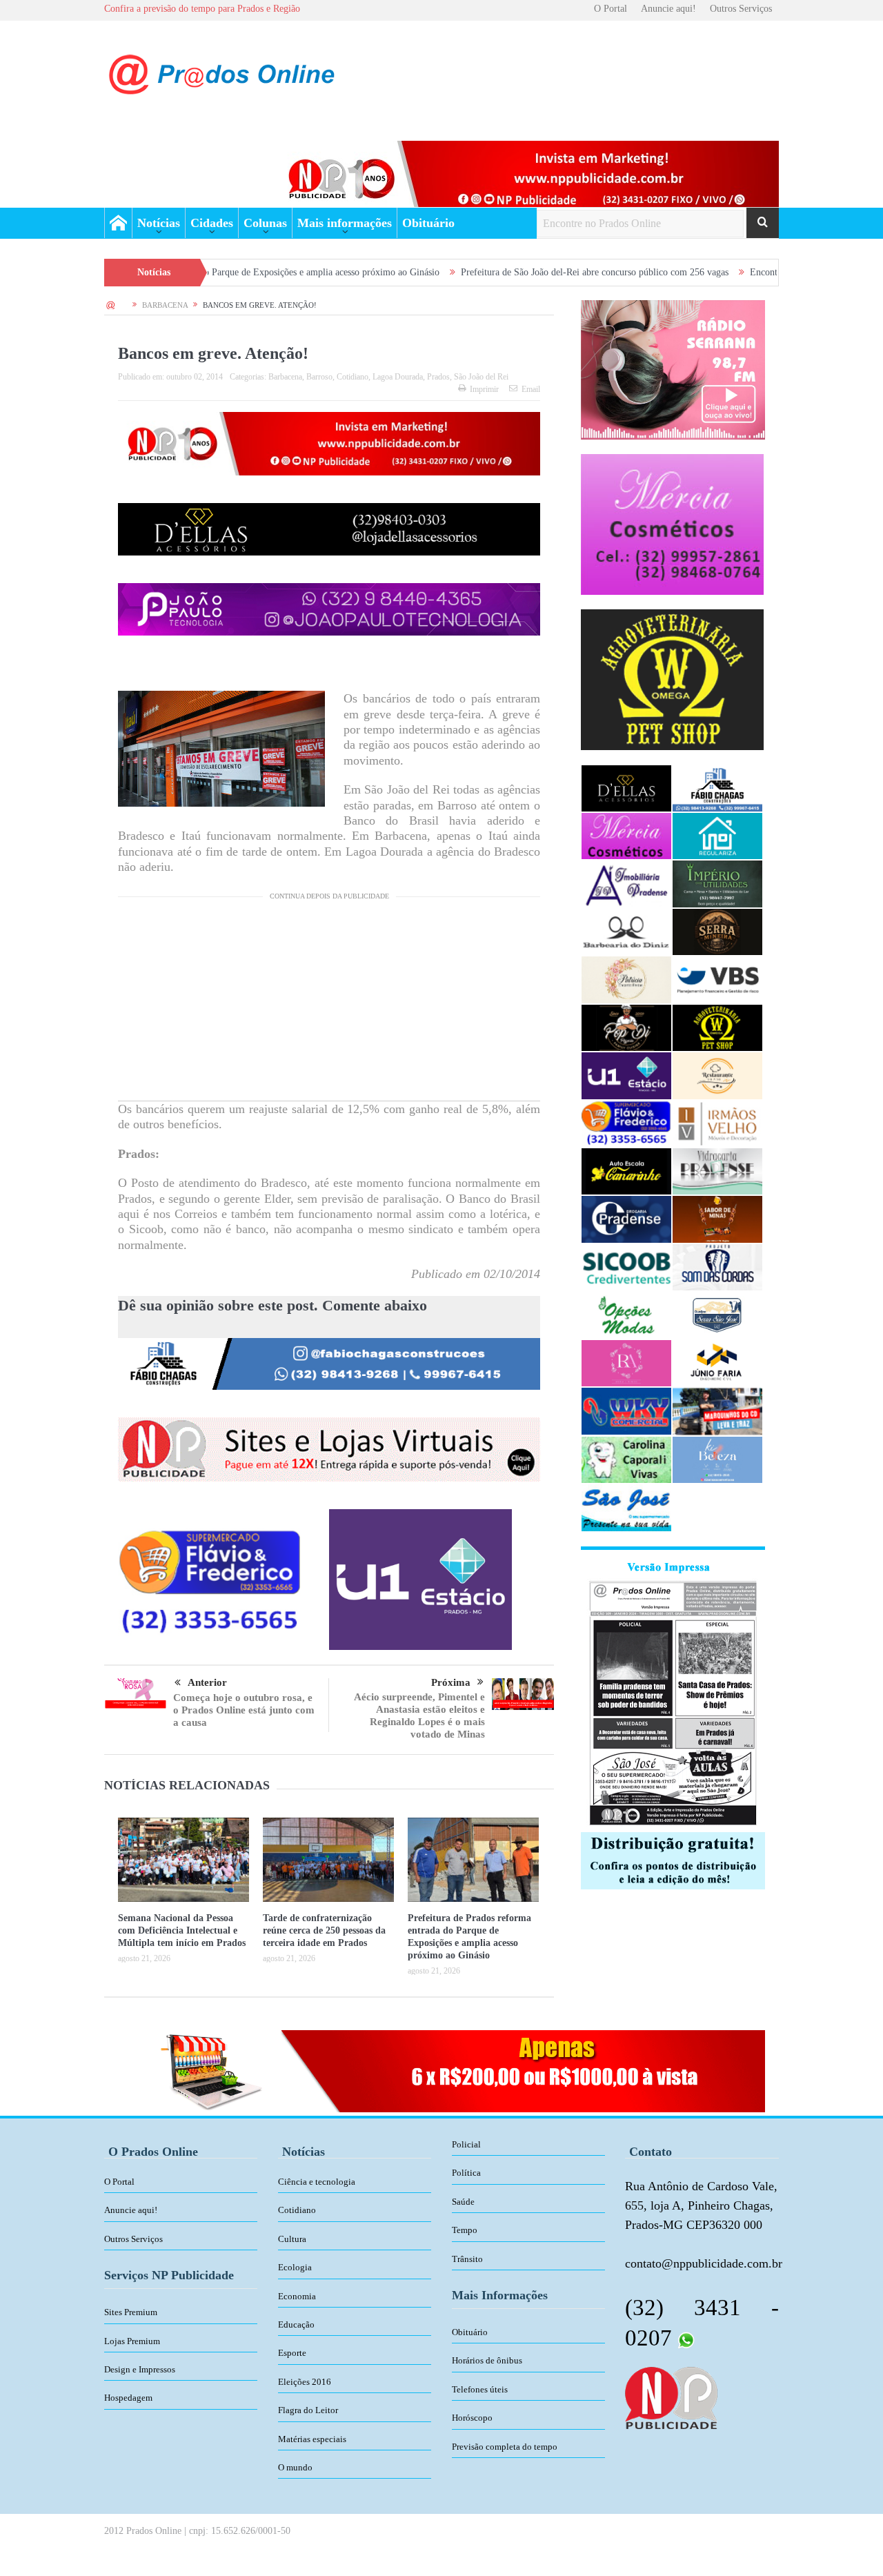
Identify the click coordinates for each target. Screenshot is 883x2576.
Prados (438, 377)
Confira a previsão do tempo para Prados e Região (202, 9)
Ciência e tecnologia (317, 2182)
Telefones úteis (480, 2389)
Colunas (265, 223)
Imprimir (484, 389)
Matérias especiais (312, 2439)
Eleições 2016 (305, 2382)
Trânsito (467, 2259)
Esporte (292, 2353)
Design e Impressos (140, 2369)
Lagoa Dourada (398, 377)
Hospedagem (128, 2398)
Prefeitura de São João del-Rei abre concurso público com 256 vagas (475, 272)
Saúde (463, 2202)
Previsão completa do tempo (505, 2447)
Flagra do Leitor (308, 2410)
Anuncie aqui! (668, 9)
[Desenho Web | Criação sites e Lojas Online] (671, 2397)
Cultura (292, 2239)
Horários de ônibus (487, 2360)
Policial (466, 2144)
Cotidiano (353, 377)
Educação (296, 2324)
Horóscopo (472, 2418)
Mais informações (345, 223)
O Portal (611, 9)
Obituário (428, 223)
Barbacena (285, 377)
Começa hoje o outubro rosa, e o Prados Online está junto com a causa (244, 1710)
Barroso (319, 377)
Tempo (465, 2230)
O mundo (295, 2467)
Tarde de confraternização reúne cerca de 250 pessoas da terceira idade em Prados (324, 1930)
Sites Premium (131, 2312)
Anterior (207, 1682)
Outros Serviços (741, 9)
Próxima (451, 1682)
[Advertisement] (329, 1004)
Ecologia (295, 2267)
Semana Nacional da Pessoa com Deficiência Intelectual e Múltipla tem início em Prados (182, 1930)
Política (466, 2173)
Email (531, 389)
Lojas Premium (132, 2341)
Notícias (159, 223)
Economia (297, 2296)
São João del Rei (481, 377)
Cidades (212, 223)
